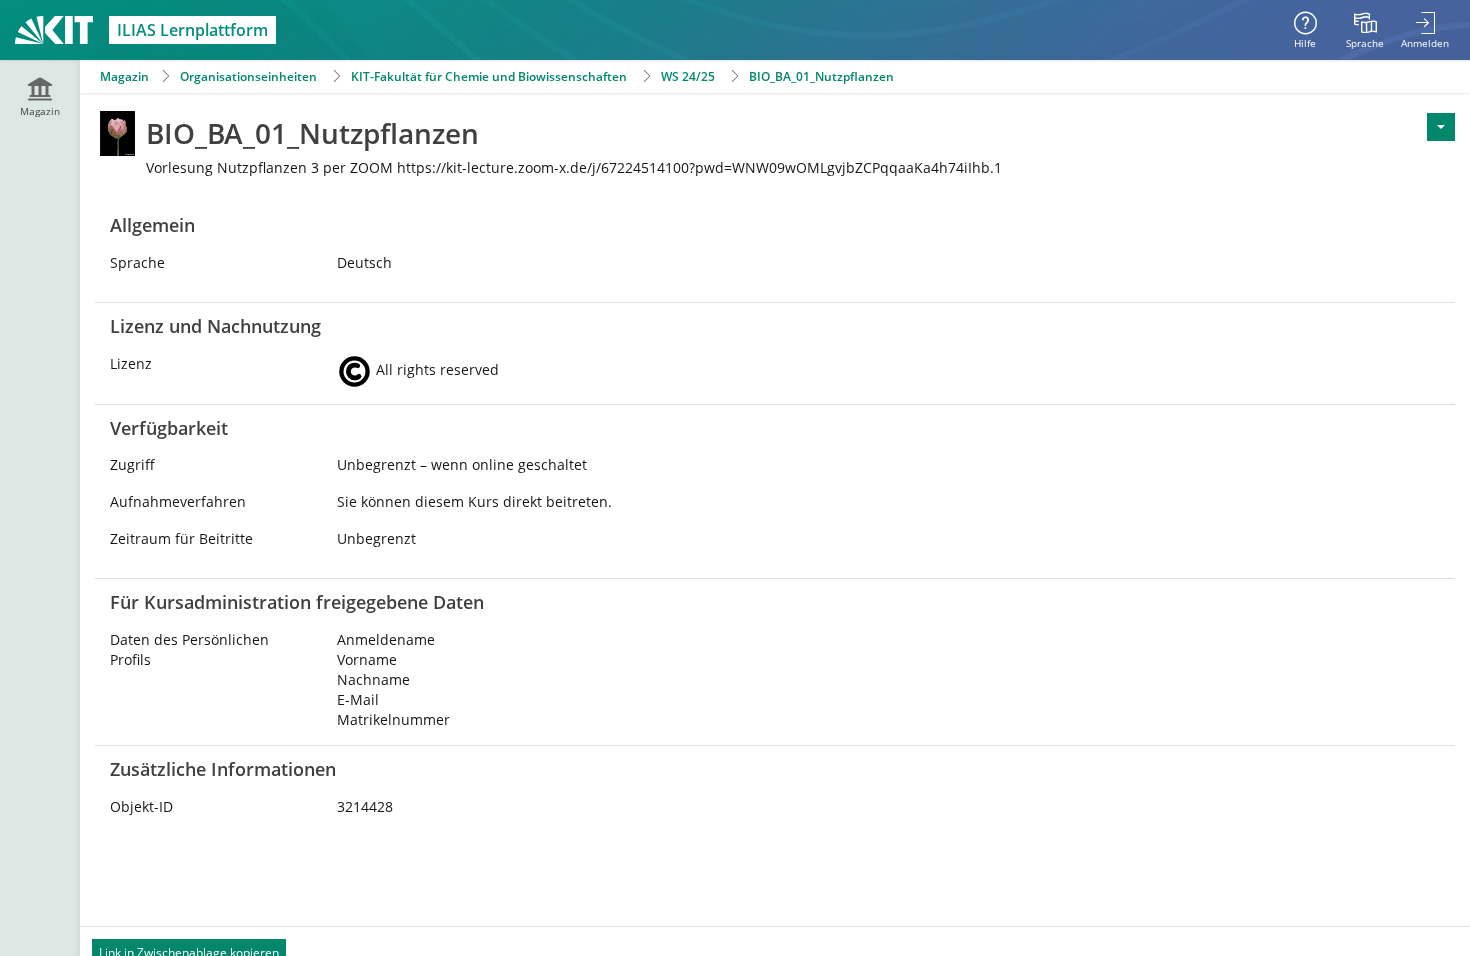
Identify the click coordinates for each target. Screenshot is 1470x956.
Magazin (124, 76)
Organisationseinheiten (248, 76)
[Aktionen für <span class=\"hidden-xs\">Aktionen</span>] (1441, 127)
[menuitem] (1365, 30)
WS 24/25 (688, 76)
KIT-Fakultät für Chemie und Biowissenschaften (489, 76)
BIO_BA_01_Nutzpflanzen (823, 76)
